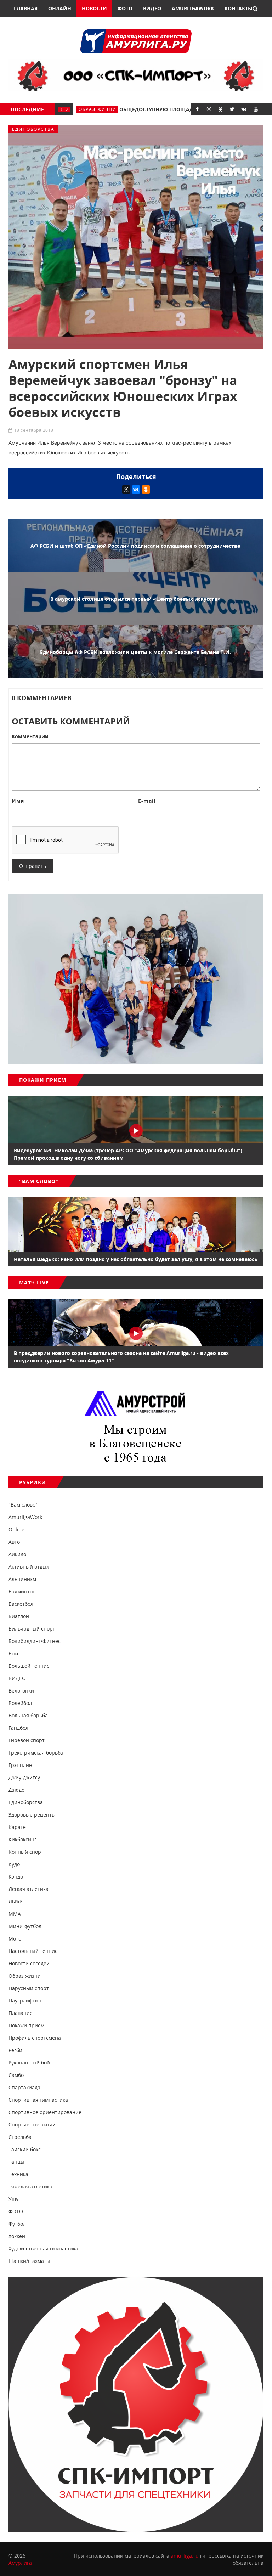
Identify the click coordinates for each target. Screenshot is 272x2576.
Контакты (239, 8)
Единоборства (33, 129)
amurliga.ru (185, 2556)
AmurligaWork (193, 8)
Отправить (33, 866)
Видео (152, 8)
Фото (125, 8)
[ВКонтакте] (136, 490)
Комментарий (30, 736)
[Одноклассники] (146, 490)
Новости (94, 8)
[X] (126, 490)
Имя (18, 801)
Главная (26, 8)
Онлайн (60, 8)
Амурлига (20, 2563)
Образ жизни (98, 109)
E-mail (147, 801)
